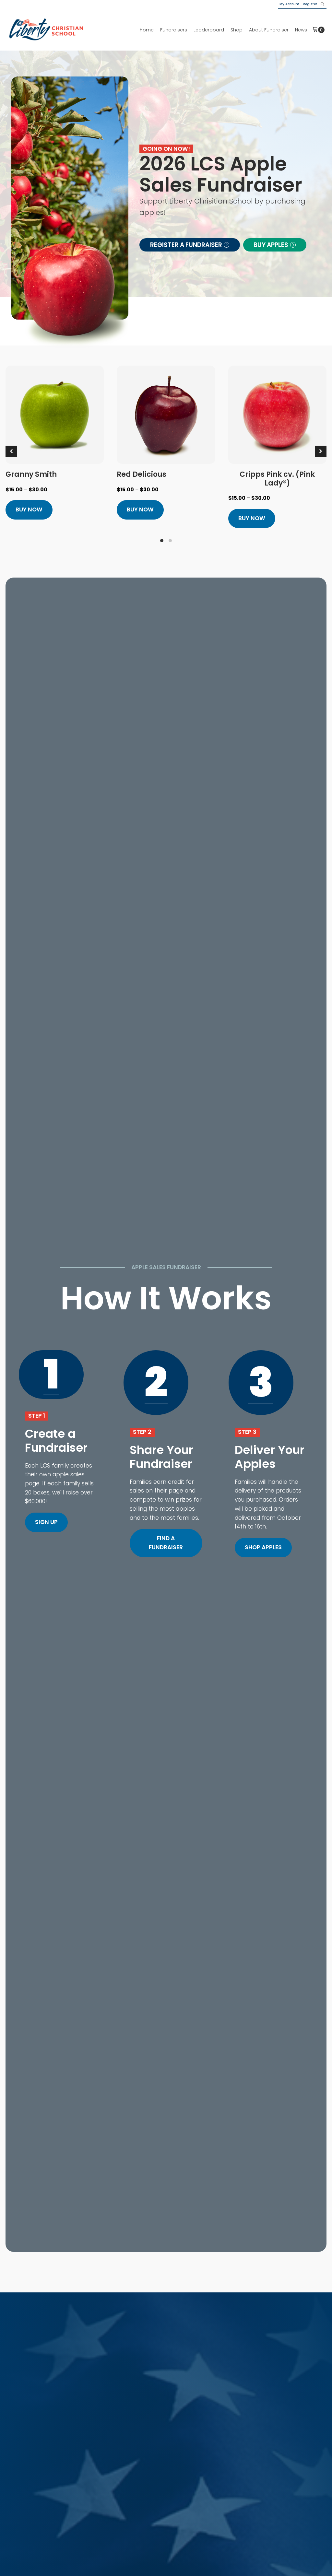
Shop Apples (263, 1547)
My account (290, 4)
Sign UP (46, 1522)
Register (310, 4)
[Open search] (323, 4)
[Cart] (318, 30)
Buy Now (29, 509)
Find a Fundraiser (166, 1543)
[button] (190, 245)
